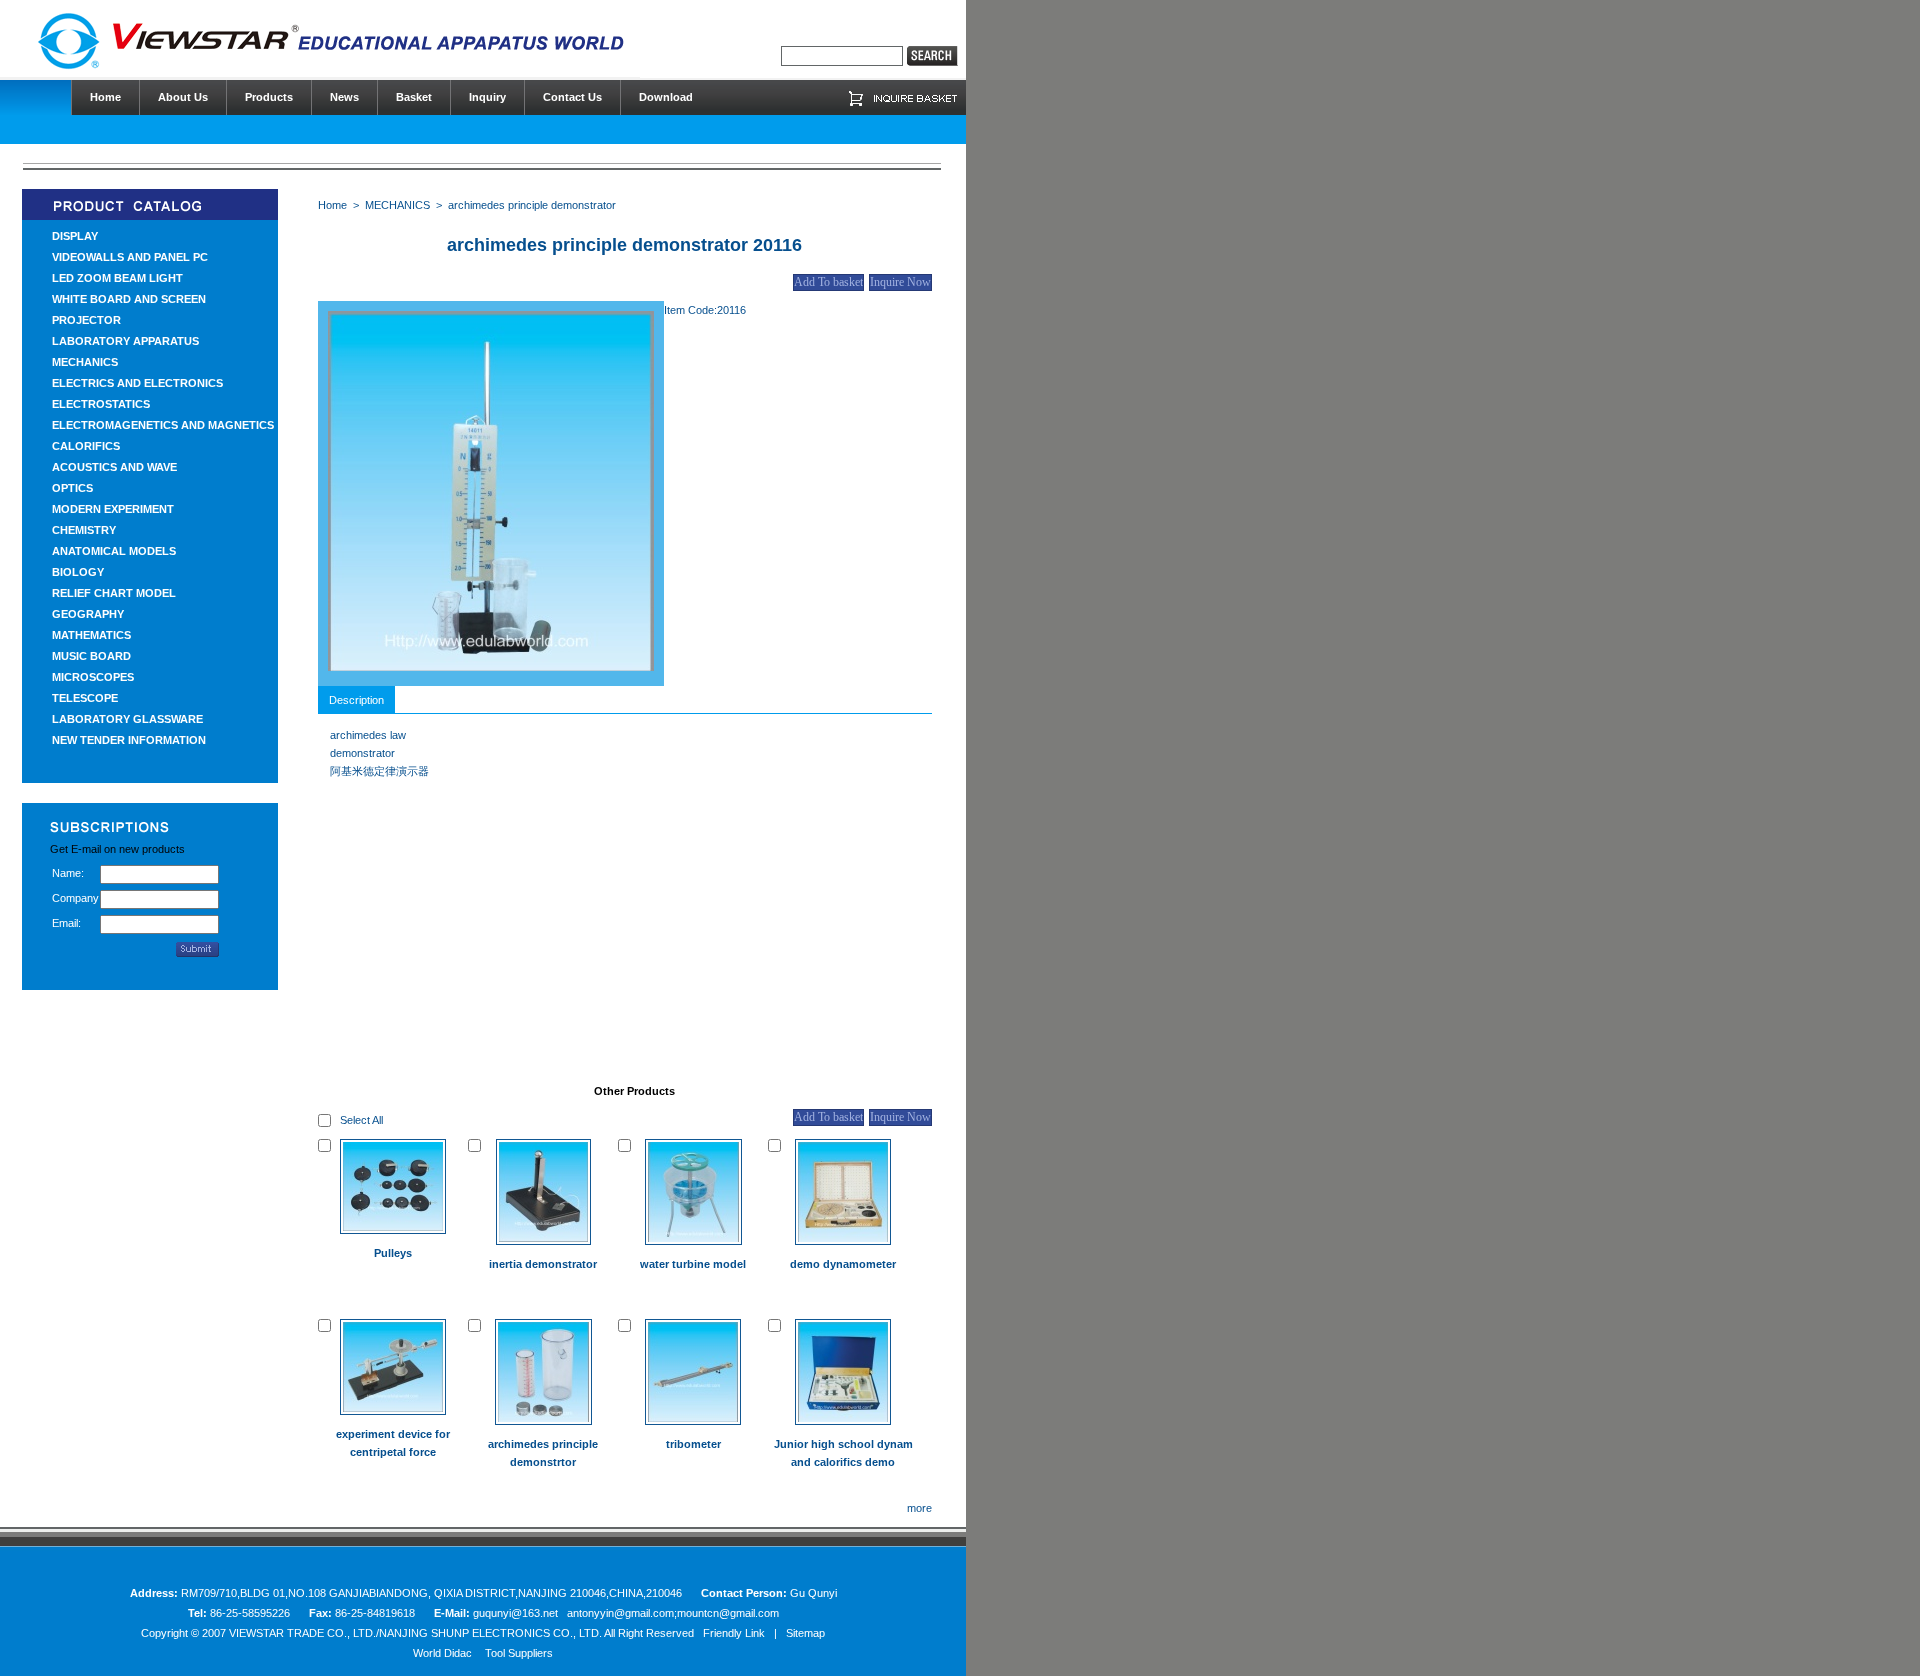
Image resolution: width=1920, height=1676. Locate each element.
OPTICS (72, 488)
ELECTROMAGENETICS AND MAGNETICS (163, 425)
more (919, 1508)
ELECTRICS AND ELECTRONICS (137, 383)
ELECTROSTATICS (101, 404)
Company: (76, 898)
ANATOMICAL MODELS (114, 551)
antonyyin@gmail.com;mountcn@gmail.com (673, 1613)
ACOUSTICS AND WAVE (114, 467)
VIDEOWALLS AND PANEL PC (130, 257)
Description (356, 700)
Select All (361, 1120)
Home (332, 205)
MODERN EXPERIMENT (113, 509)
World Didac (442, 1653)
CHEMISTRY (84, 530)
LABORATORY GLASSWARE (127, 719)
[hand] (932, 56)
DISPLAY (75, 236)
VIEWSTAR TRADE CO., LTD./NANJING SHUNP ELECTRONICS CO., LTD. (415, 1633)
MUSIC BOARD (91, 656)
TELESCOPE (85, 698)
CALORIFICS (86, 446)
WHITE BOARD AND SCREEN (129, 299)
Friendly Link (734, 1633)
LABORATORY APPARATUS (125, 341)
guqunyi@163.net (517, 1613)
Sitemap (805, 1633)
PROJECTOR (86, 320)
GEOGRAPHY (88, 614)
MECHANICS (85, 362)
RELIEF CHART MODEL (114, 593)
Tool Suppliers (519, 1653)
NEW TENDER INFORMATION (129, 740)
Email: (66, 923)
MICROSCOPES (93, 677)
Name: (68, 873)
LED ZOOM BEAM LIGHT (117, 278)
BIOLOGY (78, 572)
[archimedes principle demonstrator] (491, 667)
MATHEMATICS (91, 635)
